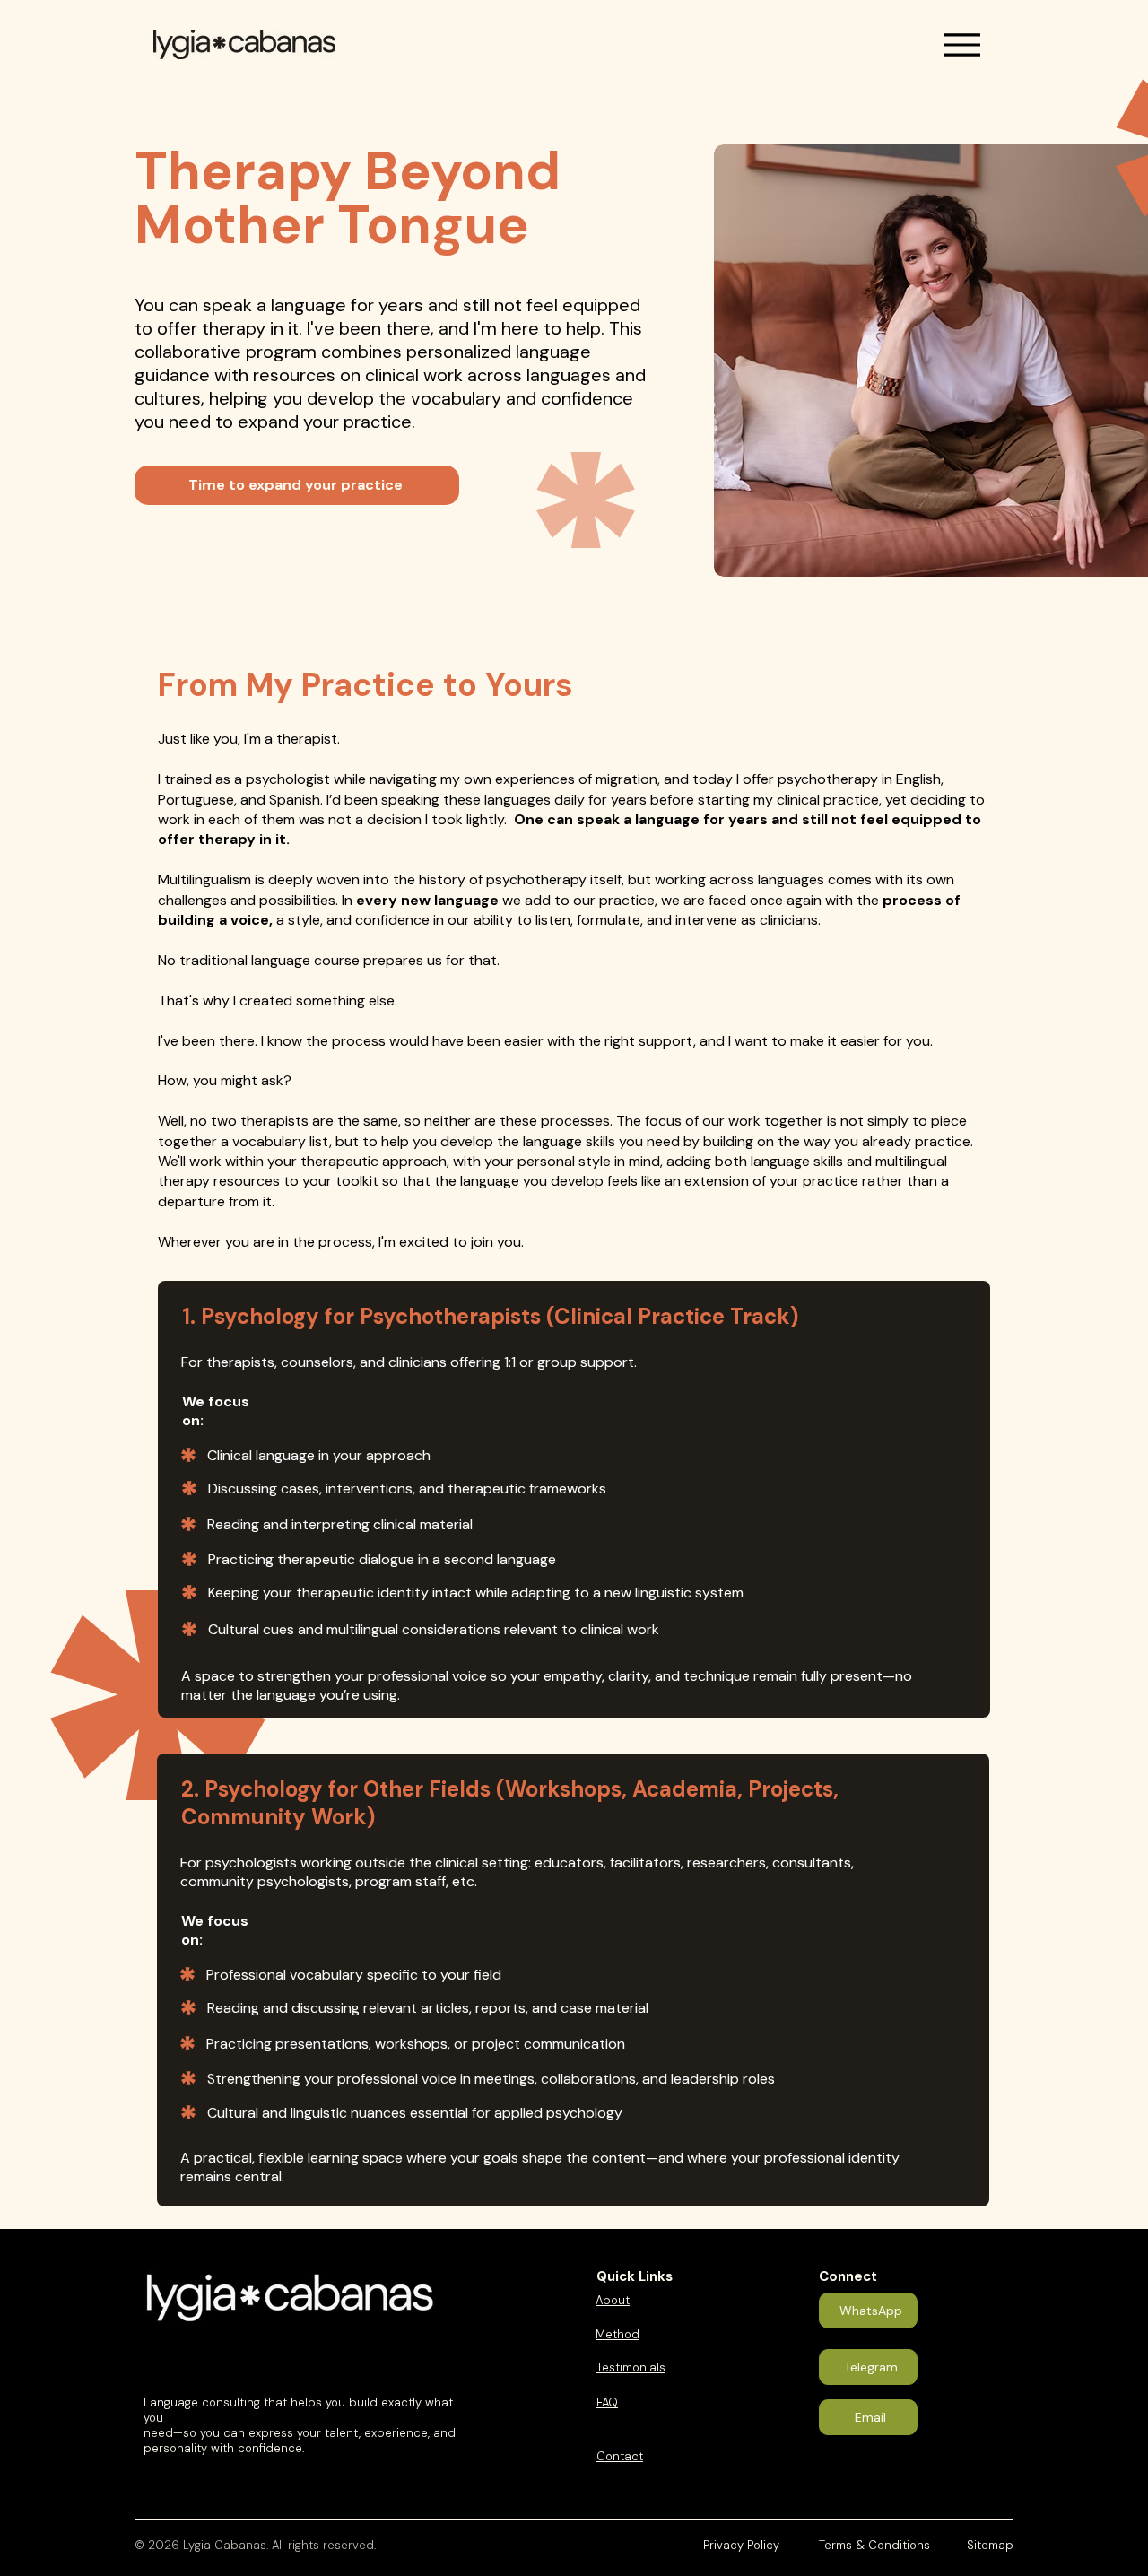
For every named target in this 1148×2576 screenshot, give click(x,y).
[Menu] (962, 44)
